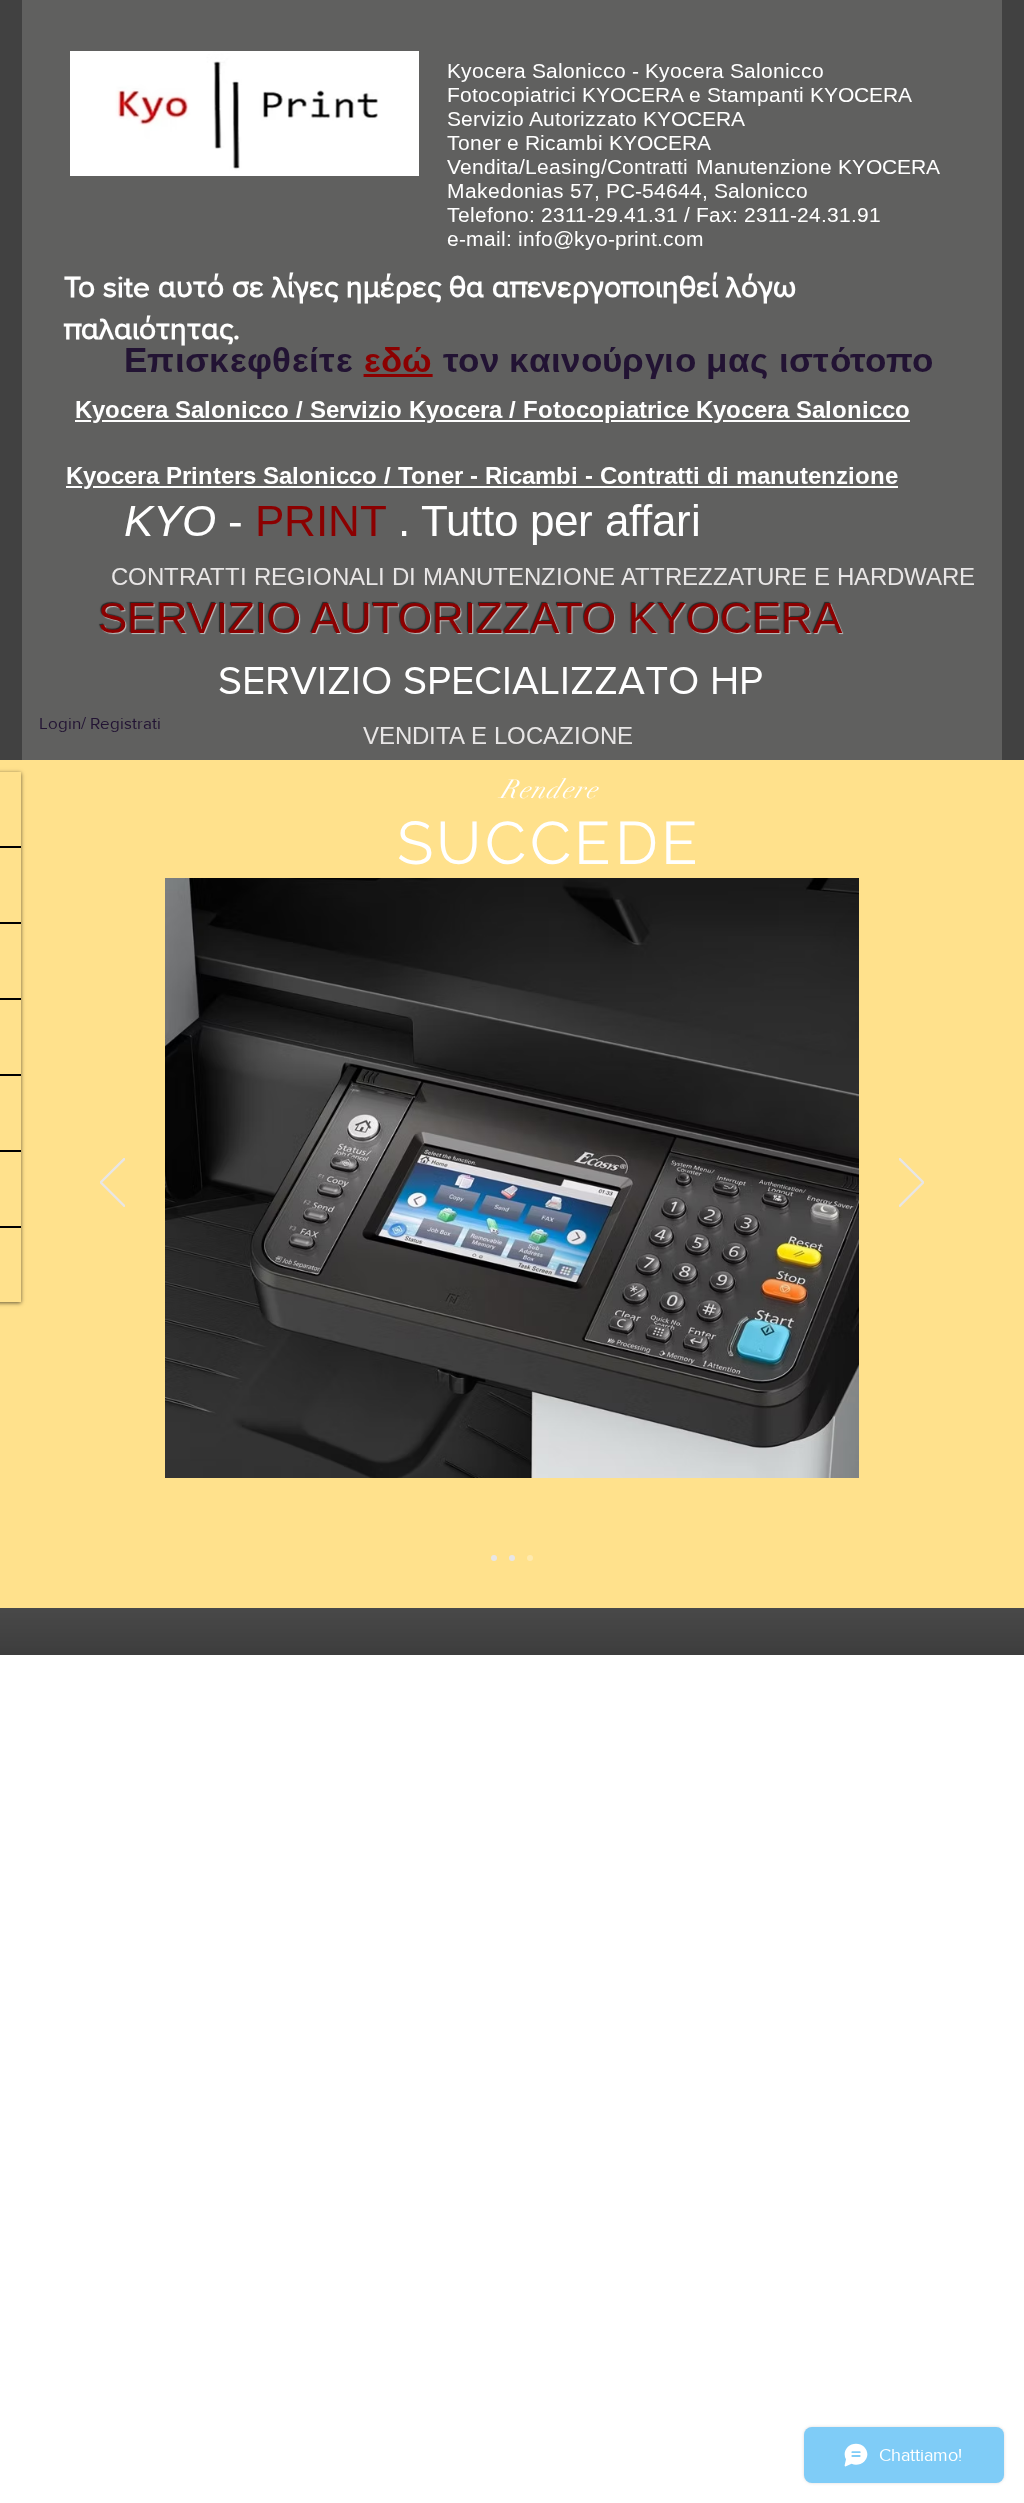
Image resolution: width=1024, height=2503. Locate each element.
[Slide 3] (530, 1558)
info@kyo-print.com (611, 238)
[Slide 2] (512, 1558)
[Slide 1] (494, 1558)
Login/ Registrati (100, 722)
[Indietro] (112, 1184)
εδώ (398, 359)
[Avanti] (911, 1184)
